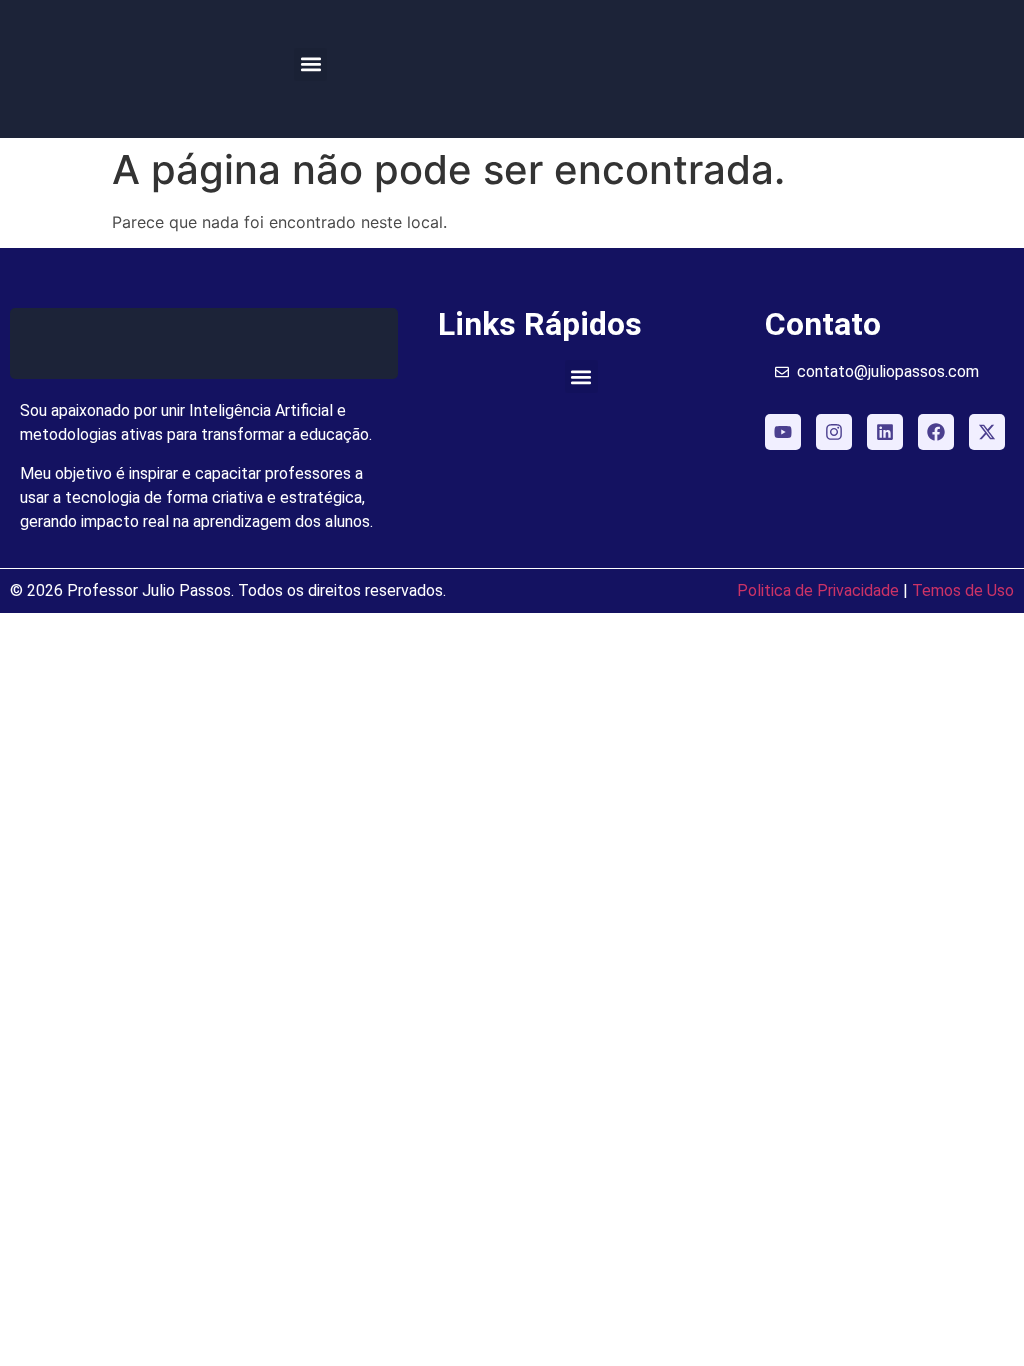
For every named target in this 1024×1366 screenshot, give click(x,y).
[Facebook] (936, 432)
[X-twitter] (987, 432)
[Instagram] (834, 432)
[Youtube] (783, 432)
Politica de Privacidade (818, 590)
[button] (310, 64)
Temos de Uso (963, 590)
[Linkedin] (885, 432)
